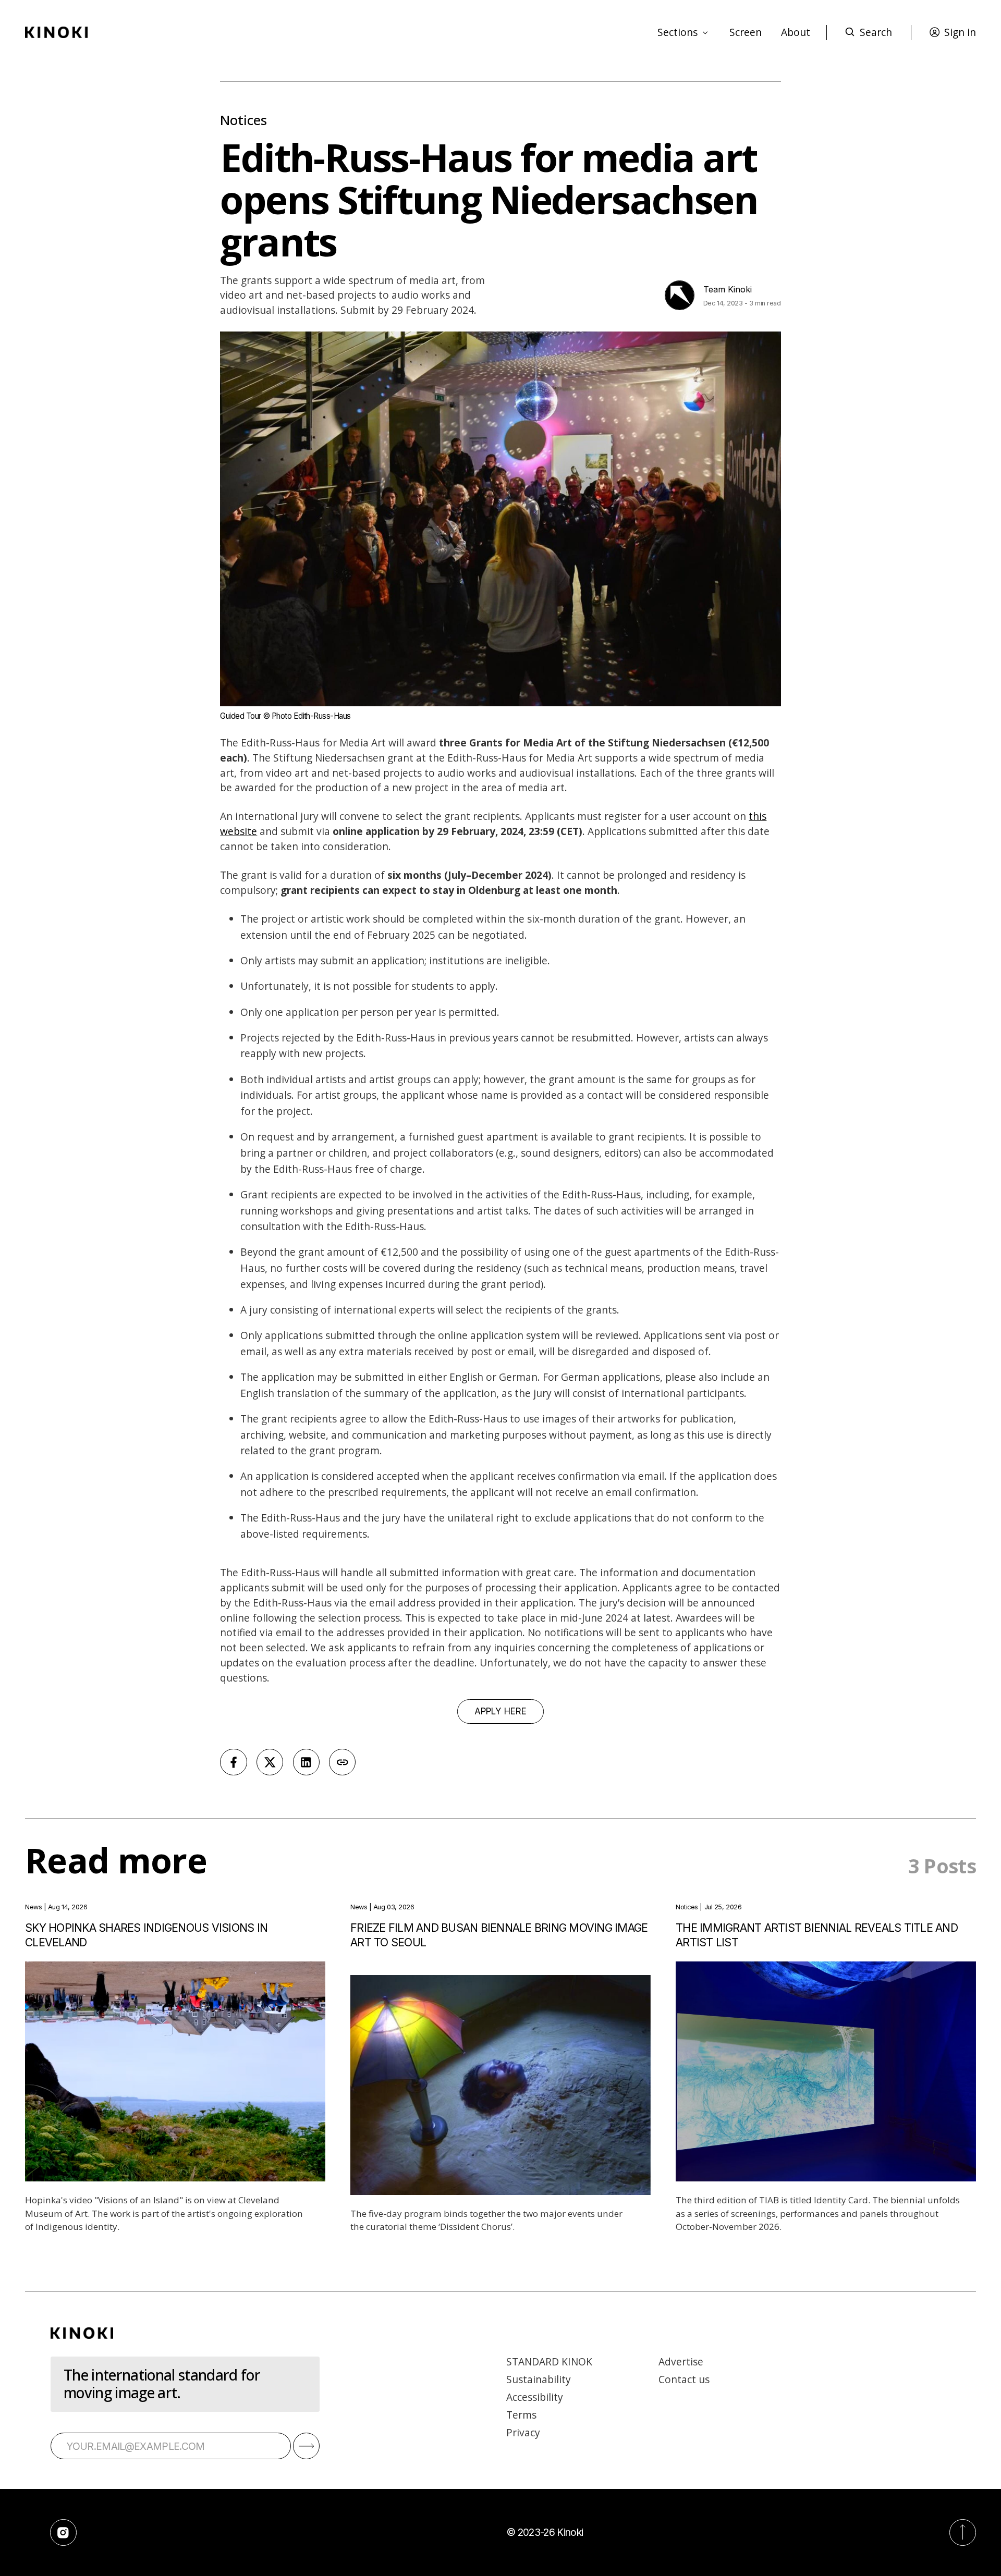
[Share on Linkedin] (306, 1762)
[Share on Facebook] (233, 1762)
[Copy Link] (342, 1762)
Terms (521, 2415)
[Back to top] (963, 2532)
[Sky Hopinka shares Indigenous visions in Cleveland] (175, 2071)
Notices (243, 120)
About (796, 32)
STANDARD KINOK (549, 2362)
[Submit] (306, 2446)
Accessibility (535, 2397)
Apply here (500, 1711)
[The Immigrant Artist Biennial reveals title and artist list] (826, 2071)
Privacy (523, 2432)
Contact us (684, 2379)
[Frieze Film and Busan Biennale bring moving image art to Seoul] (500, 2085)
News (33, 1907)
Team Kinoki (728, 289)
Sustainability (539, 2379)
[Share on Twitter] (270, 1762)
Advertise (681, 2362)
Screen (746, 32)
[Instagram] (63, 2532)
